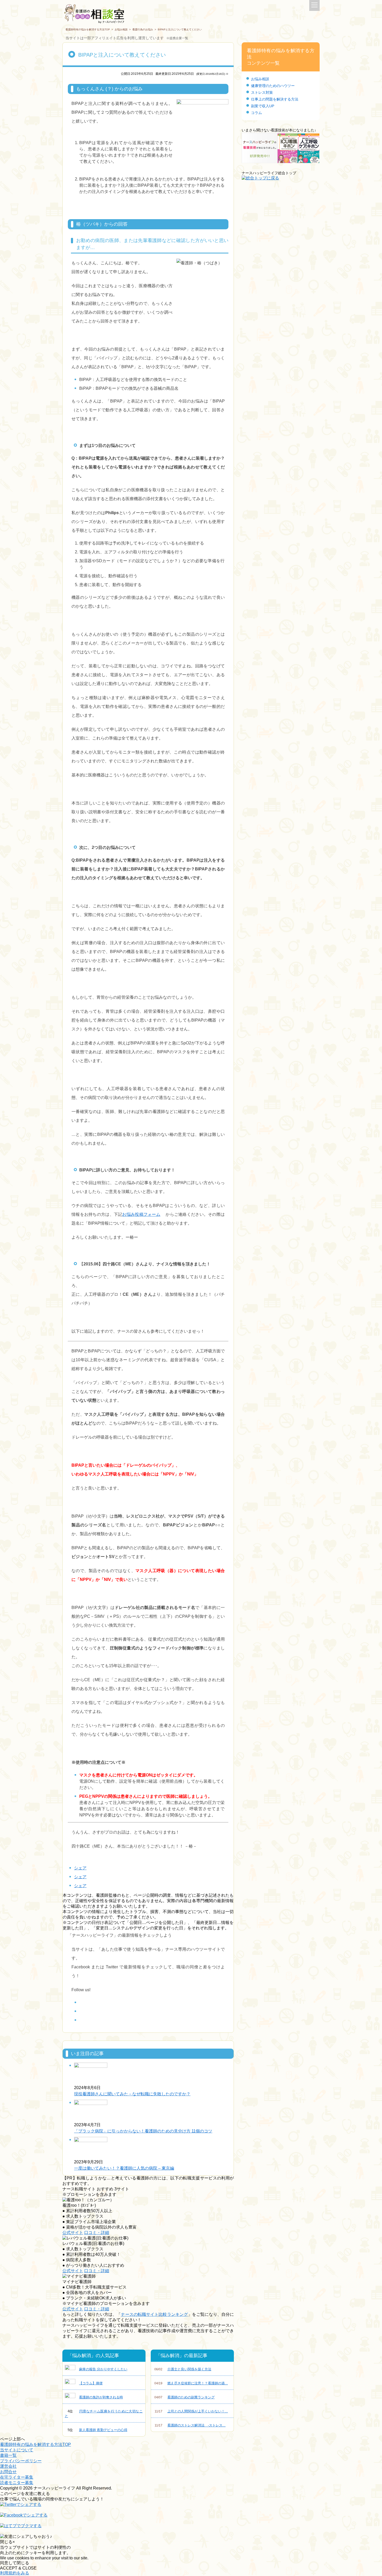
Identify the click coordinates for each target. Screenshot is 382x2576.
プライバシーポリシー (21, 2461)
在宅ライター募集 (17, 2477)
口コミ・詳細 (97, 2233)
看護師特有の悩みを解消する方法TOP (88, 29)
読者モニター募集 (17, 2483)
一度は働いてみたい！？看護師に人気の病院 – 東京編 (124, 2168)
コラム (256, 113)
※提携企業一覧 (177, 38)
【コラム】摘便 (91, 2383)
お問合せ (8, 2472)
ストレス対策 (262, 92)
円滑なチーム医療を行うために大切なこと (104, 2414)
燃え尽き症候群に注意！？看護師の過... (191, 2383)
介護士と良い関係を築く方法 (183, 2369)
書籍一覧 (8, 2455)
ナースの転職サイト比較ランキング (154, 2314)
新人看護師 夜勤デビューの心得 (98, 2430)
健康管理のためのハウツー (273, 86)
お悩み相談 (121, 29)
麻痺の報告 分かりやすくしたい (103, 2369)
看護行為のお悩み (143, 29)
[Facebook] (82, 2003)
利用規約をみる (15, 2573)
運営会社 (8, 2466)
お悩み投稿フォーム (141, 1214)
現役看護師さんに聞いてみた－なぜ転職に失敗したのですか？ (132, 2094)
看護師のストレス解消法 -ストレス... (190, 2425)
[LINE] (82, 2020)
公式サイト (73, 2233)
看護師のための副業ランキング (185, 2397)
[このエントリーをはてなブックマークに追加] (21, 2528)
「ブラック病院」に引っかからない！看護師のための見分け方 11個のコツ (143, 2131)
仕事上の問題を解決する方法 (275, 99)
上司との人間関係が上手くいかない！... (191, 2411)
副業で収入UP (263, 106)
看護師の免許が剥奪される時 (101, 2397)
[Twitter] (82, 2011)
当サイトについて (17, 2450)
